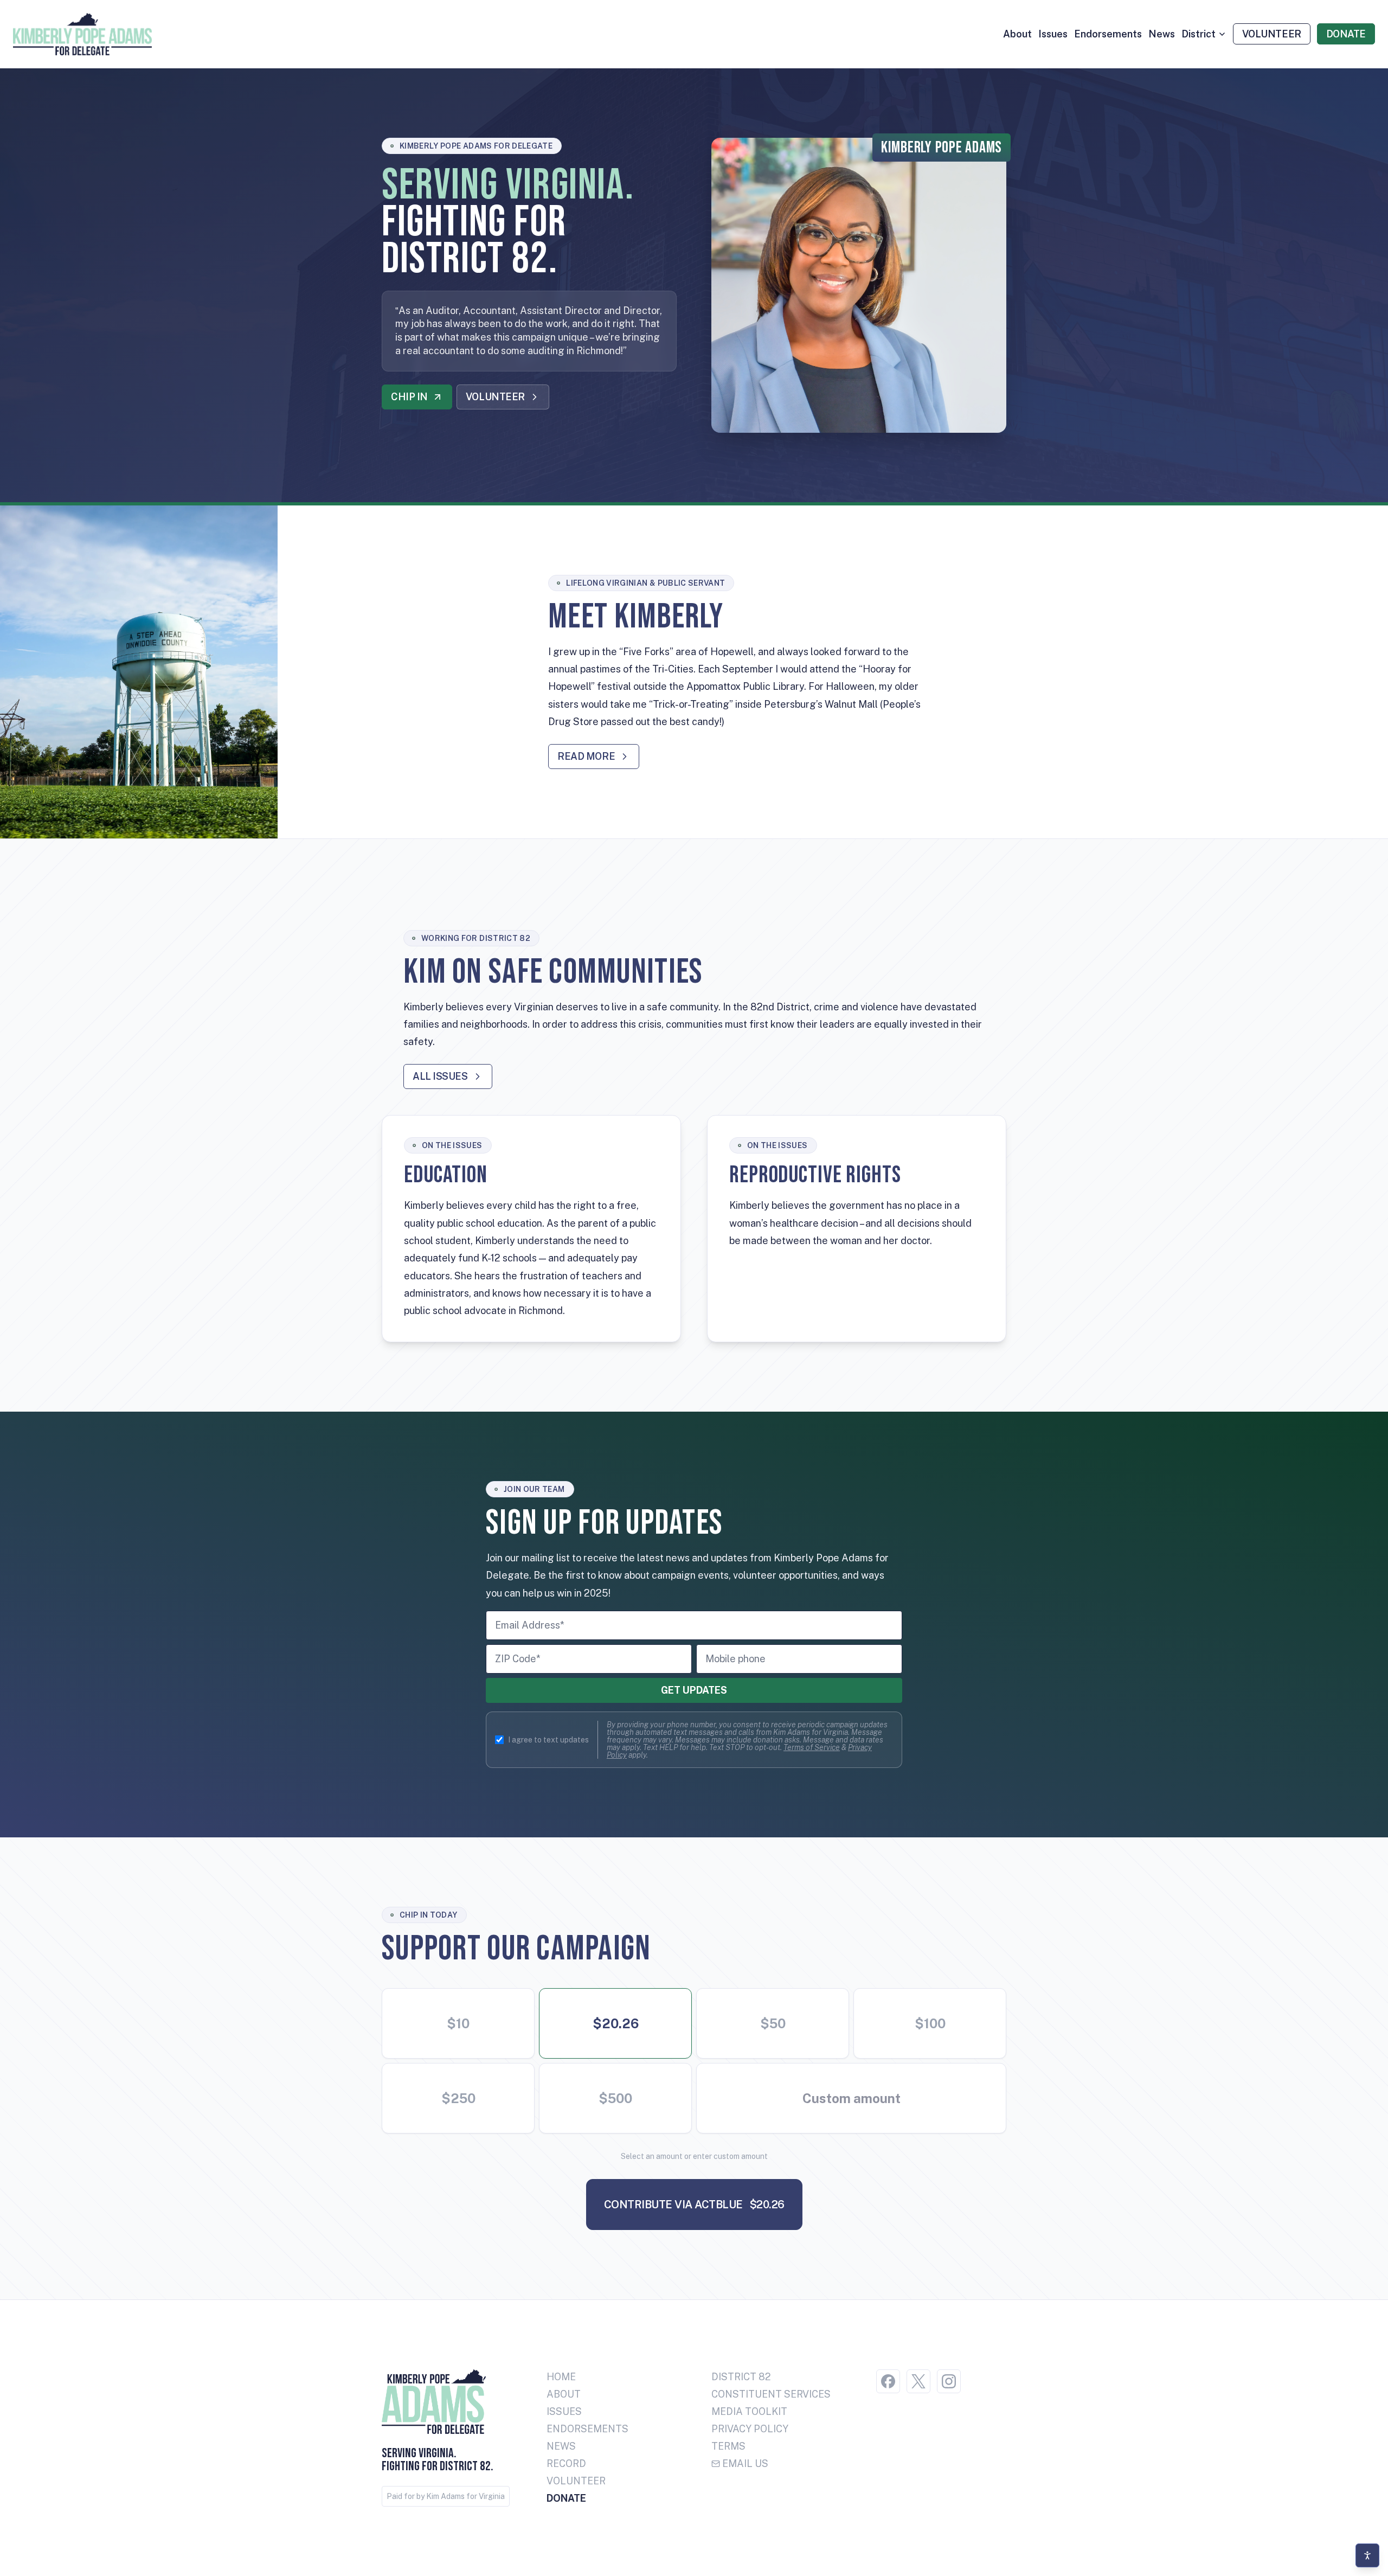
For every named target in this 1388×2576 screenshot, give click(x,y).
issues (1053, 34)
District (1199, 34)
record (566, 2463)
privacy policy (750, 2429)
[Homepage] (82, 34)
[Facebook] (888, 2381)
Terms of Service (812, 1747)
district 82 (741, 2377)
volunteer (576, 2481)
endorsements (1108, 34)
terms (728, 2446)
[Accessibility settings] (1367, 2555)
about (1017, 34)
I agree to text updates (548, 1740)
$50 (773, 2023)
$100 (930, 2023)
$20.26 (616, 2023)
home (561, 2377)
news (1162, 34)
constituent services (771, 2394)
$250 (458, 2098)
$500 (615, 2098)
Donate (566, 2498)
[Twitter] (918, 2381)
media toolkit (749, 2411)
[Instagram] (949, 2381)
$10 (458, 2023)
